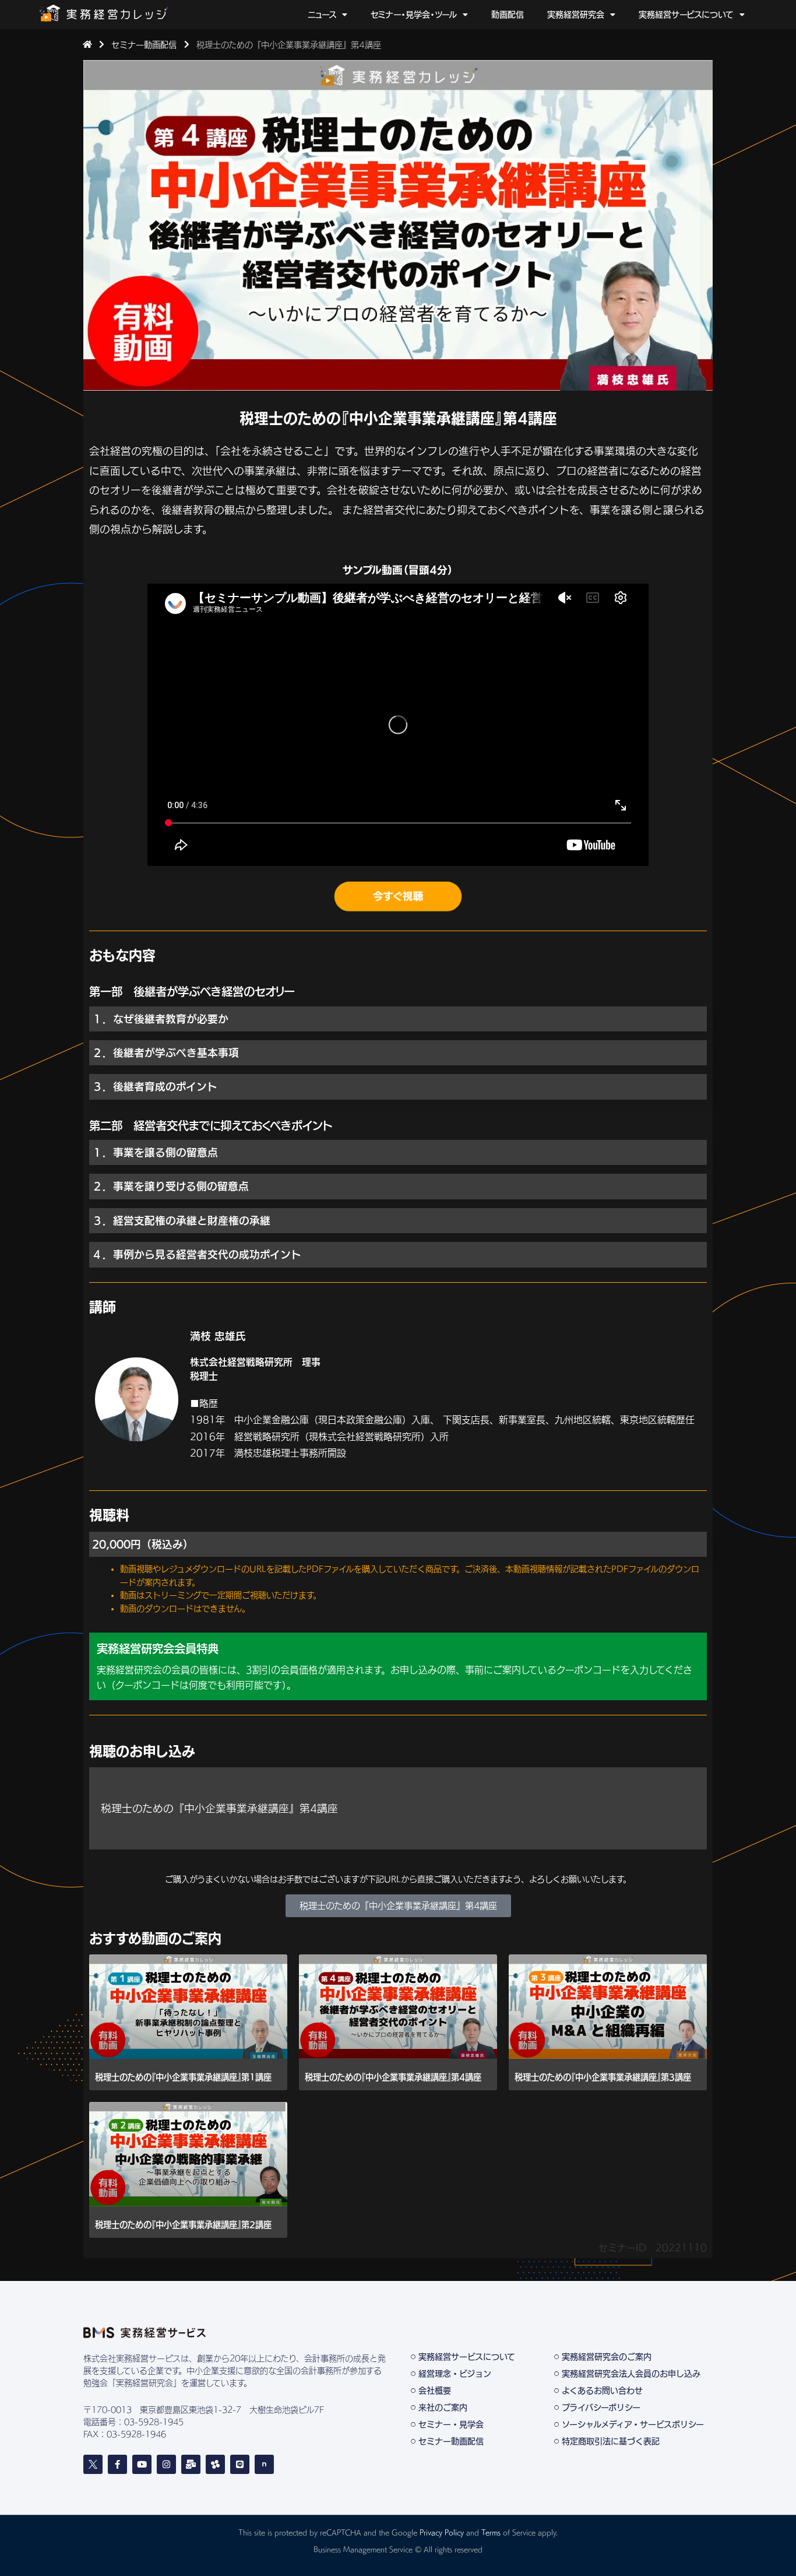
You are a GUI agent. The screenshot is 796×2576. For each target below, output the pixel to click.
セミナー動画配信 (144, 45)
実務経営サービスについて (686, 15)
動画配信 (508, 15)
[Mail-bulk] (191, 2464)
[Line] (240, 2464)
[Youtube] (142, 2464)
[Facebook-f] (117, 2464)
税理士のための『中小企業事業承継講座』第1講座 (183, 2077)
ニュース (322, 15)
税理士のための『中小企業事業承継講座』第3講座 (603, 2077)
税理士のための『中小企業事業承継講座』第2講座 (183, 2225)
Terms (491, 2532)
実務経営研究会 (576, 15)
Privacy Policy (442, 2532)
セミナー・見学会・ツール (414, 15)
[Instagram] (166, 2464)
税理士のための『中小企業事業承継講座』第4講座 (393, 2077)
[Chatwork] (215, 2464)
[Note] (264, 2464)
